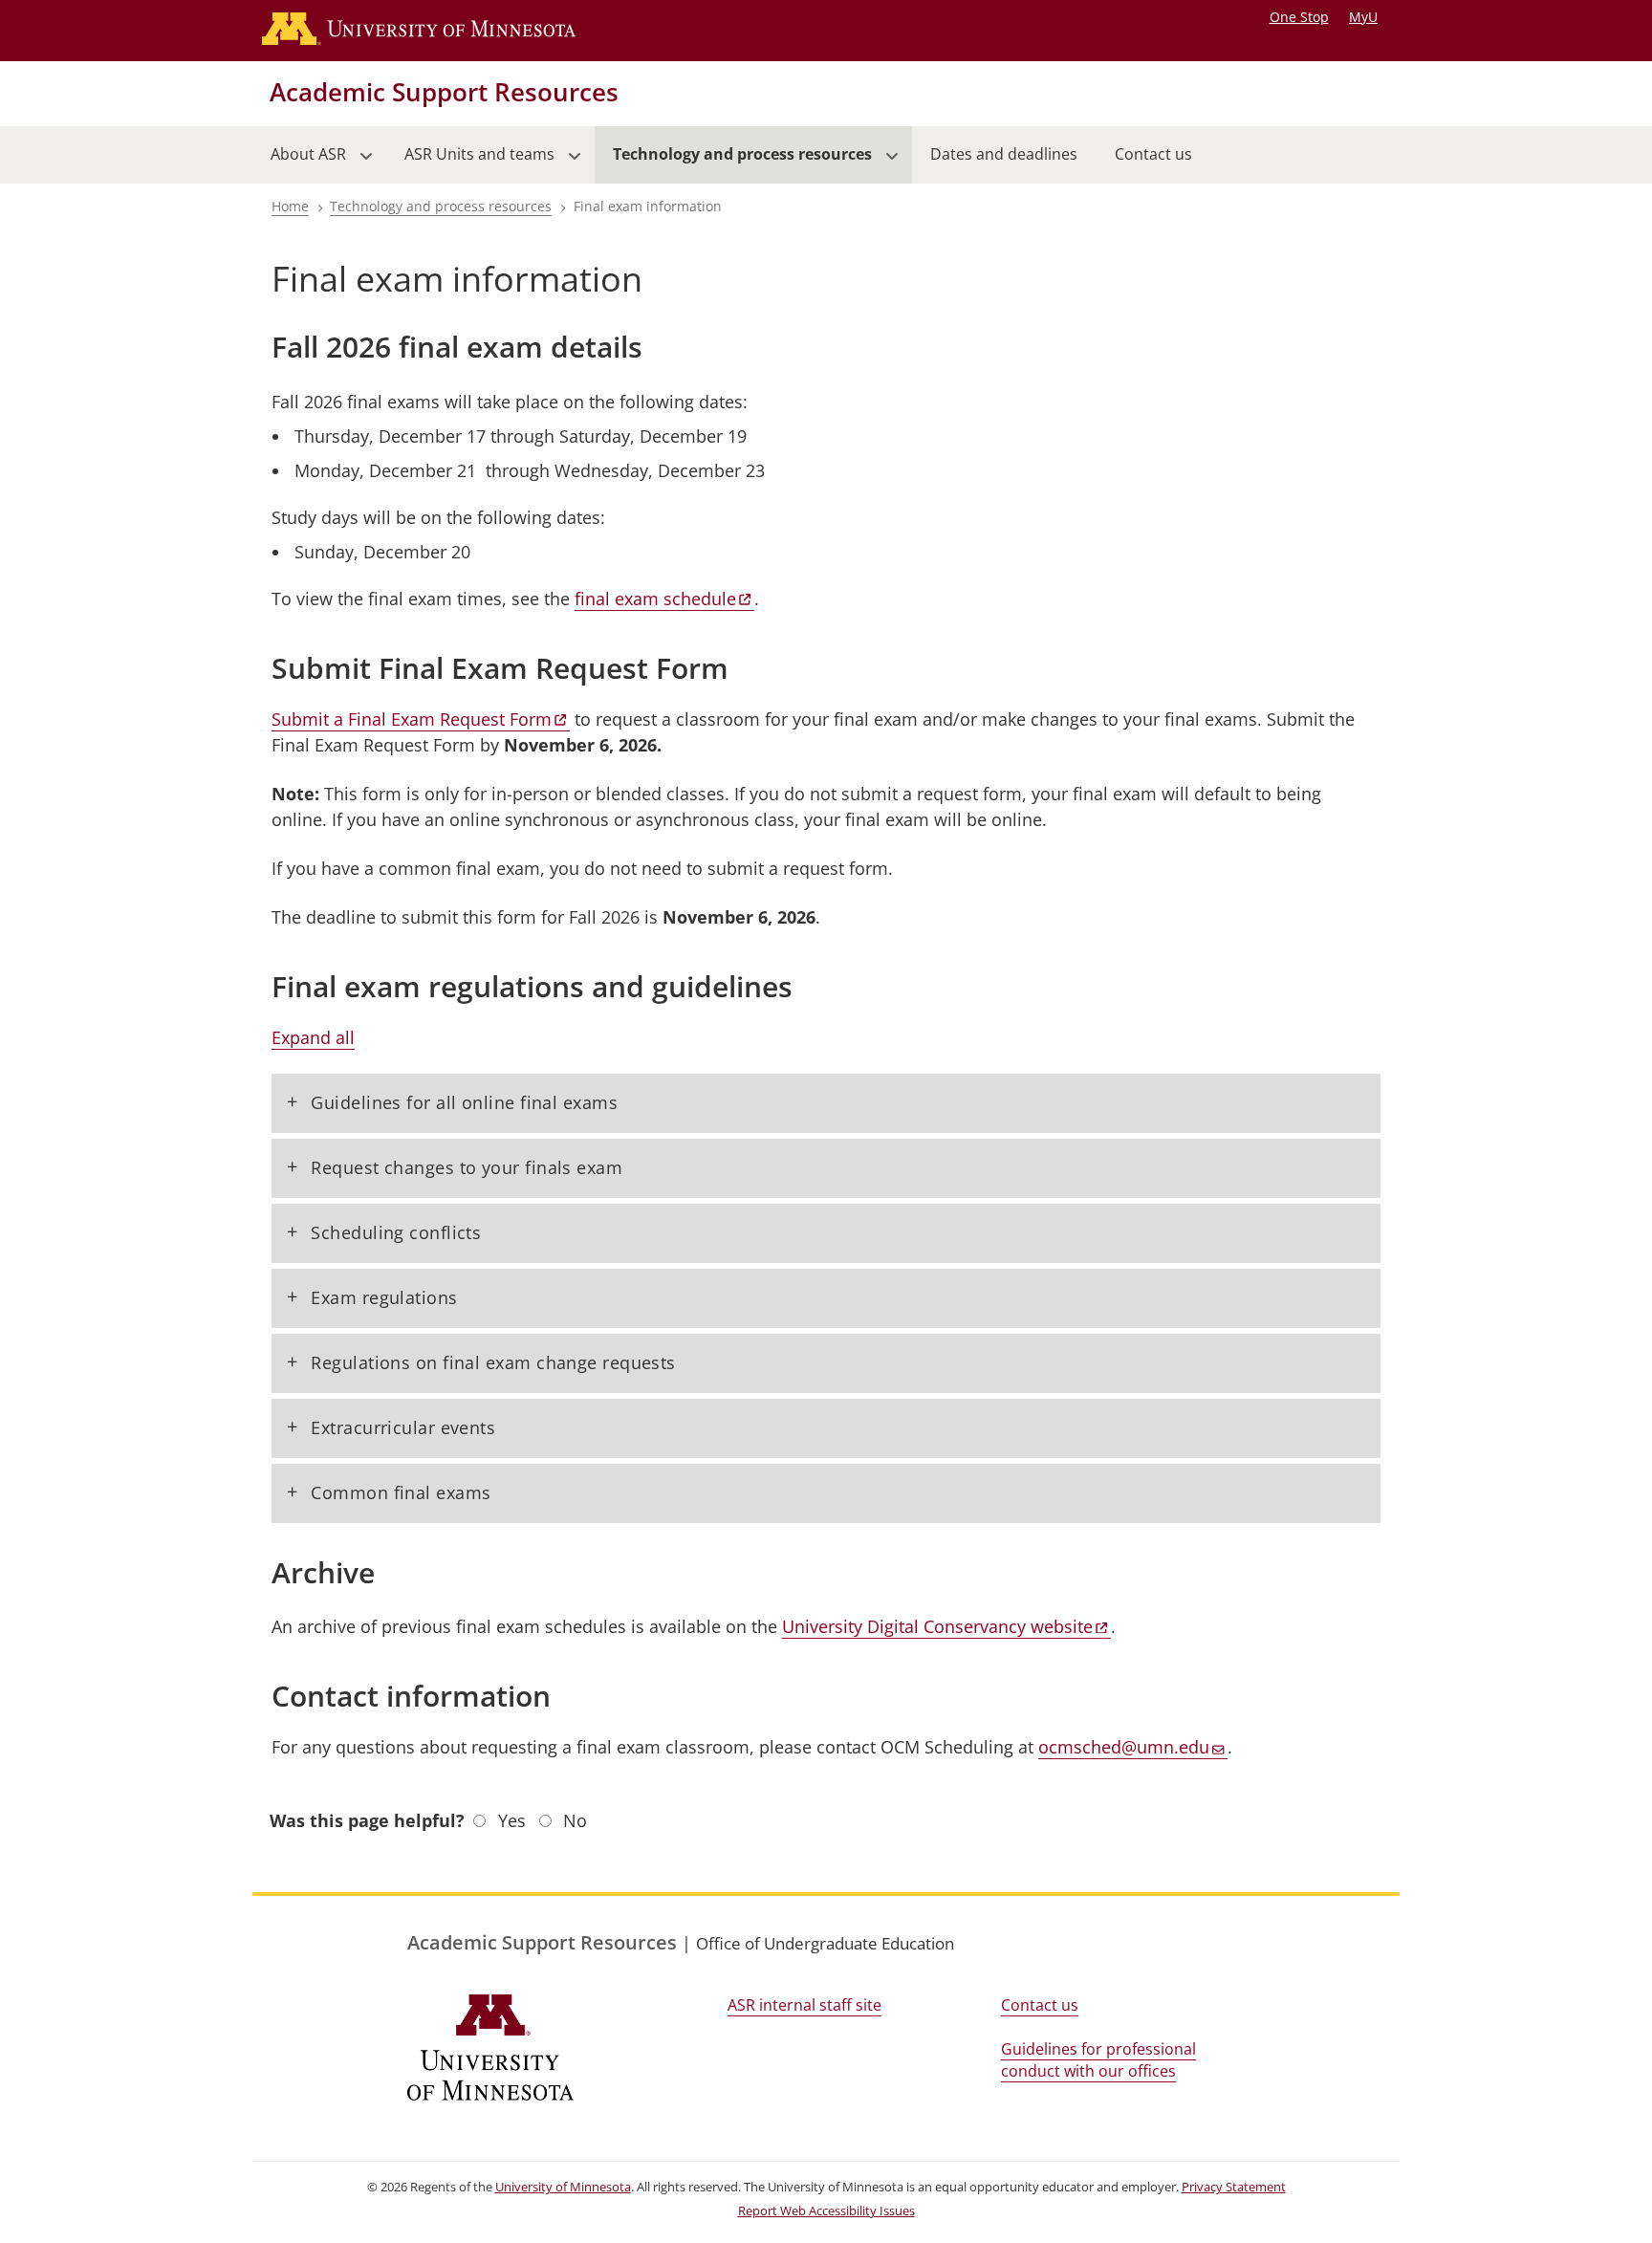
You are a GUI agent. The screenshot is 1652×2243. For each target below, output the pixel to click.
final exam (655, 599)
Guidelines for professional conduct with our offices (1098, 2060)
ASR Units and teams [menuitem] (470, 163)
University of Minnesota (563, 2187)
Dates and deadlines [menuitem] (1004, 154)
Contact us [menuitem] (1153, 154)
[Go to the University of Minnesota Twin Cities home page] (437, 31)
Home (290, 206)
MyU (1363, 17)
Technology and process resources (441, 206)
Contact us (1040, 2005)
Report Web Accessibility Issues (826, 2211)
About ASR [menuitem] (299, 163)
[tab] (826, 1103)
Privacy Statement (1234, 2187)
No (575, 1820)
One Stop (1299, 17)
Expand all (313, 1037)
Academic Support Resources (444, 92)
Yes (512, 1820)
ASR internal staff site (804, 2005)
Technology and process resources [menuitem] (733, 163)
